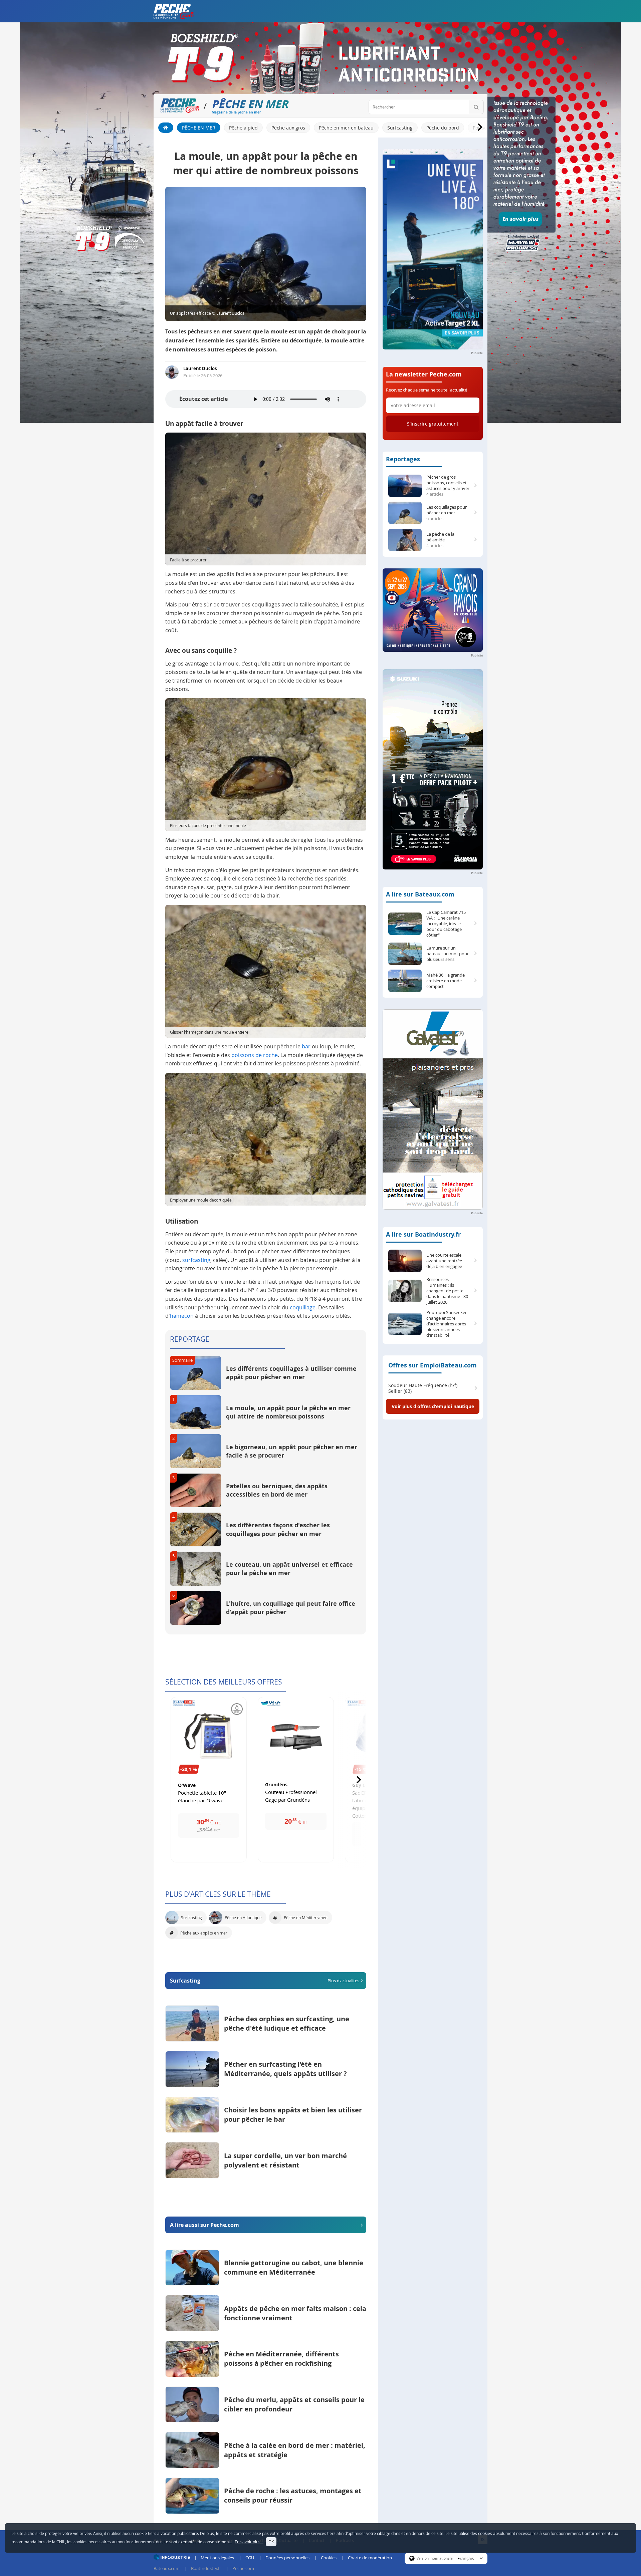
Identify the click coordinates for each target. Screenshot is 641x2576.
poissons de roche (255, 1055)
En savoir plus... (249, 2542)
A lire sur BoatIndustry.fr (423, 1234)
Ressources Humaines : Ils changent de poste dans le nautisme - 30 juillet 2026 (447, 1291)
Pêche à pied (243, 128)
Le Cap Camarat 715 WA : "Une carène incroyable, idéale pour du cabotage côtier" (446, 924)
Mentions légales (217, 2558)
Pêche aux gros (288, 128)
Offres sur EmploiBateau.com (433, 1365)
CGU (250, 2558)
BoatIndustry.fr (206, 2568)
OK (271, 2542)
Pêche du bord (443, 128)
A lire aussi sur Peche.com (204, 2225)
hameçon (182, 1316)
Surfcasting (400, 128)
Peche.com (243, 2568)
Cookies (329, 2558)
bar (306, 1046)
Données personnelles (287, 2558)
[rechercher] (476, 107)
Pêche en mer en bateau (346, 128)
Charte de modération (370, 2558)
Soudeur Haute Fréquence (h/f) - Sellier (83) (424, 1388)
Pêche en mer (199, 128)
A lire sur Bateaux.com (420, 894)
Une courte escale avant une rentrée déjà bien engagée (444, 1261)
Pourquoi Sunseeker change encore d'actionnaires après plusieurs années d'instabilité (447, 1324)
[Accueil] (166, 128)
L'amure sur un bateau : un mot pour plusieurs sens (448, 954)
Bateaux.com (167, 2568)
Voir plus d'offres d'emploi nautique (433, 1406)
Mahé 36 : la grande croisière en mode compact (446, 981)
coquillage (303, 1307)
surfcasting (196, 1260)
